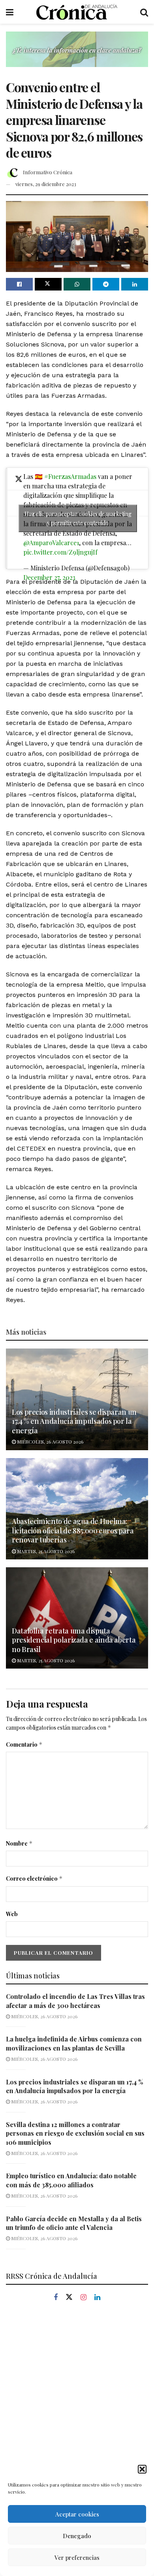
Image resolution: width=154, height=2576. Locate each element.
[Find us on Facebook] (56, 2298)
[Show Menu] (10, 12)
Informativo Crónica (48, 172)
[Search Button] (144, 12)
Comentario (24, 1744)
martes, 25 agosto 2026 (45, 1551)
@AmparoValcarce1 (51, 543)
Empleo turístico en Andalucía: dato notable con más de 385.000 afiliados (71, 2180)
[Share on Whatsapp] (77, 284)
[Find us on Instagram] (84, 2298)
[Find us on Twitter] (69, 2297)
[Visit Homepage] (77, 12)
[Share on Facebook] (19, 284)
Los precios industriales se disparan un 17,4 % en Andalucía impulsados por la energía (74, 1421)
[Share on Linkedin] (135, 284)
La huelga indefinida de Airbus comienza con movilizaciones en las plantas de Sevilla (74, 2043)
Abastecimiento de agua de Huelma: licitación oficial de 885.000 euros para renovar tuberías (73, 1530)
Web (12, 1914)
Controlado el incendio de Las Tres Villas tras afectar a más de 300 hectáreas (75, 2001)
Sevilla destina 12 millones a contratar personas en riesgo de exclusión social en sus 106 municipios (75, 2133)
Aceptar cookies (77, 2514)
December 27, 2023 (49, 577)
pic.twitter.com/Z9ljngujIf (60, 552)
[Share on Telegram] (106, 284)
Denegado (77, 2536)
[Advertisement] (77, 2397)
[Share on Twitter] (48, 284)
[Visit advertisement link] (77, 55)
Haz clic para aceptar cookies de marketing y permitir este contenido (78, 518)
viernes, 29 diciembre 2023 (46, 184)
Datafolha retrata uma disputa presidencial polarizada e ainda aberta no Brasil (74, 1640)
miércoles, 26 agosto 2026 (50, 1442)
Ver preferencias (77, 2557)
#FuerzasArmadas (70, 476)
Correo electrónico (34, 1878)
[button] (142, 2469)
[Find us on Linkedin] (97, 2298)
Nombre (19, 1843)
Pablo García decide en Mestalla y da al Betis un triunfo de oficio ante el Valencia (74, 2223)
